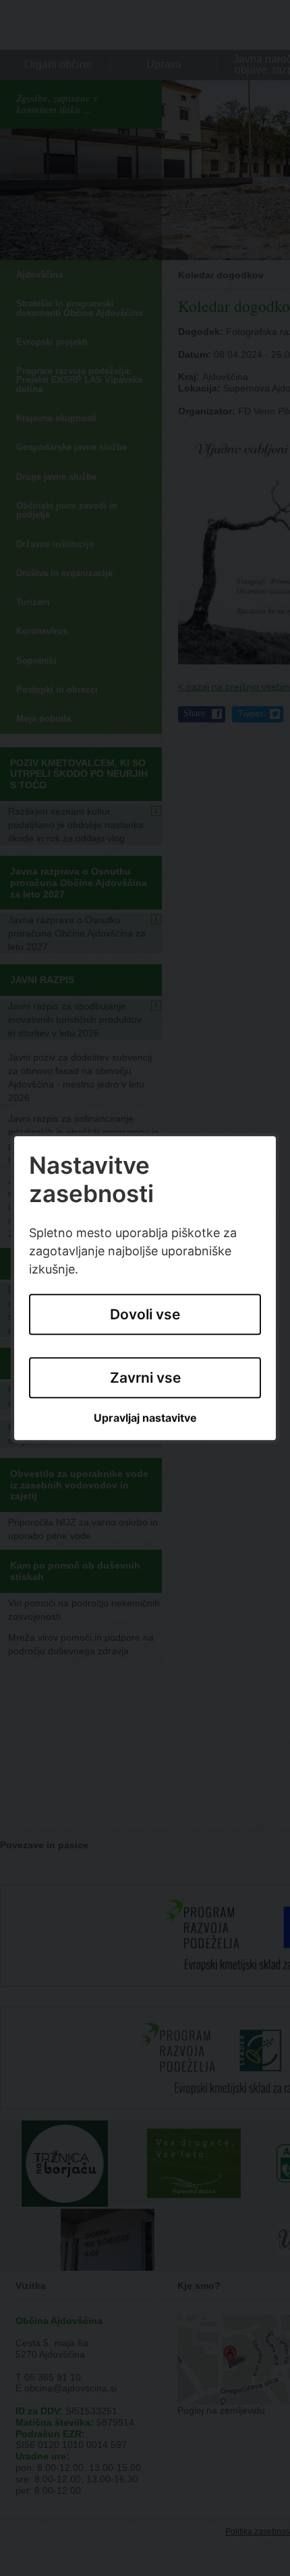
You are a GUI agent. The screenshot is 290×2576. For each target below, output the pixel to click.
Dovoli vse (145, 1314)
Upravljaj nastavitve (145, 1419)
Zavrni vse (145, 1378)
